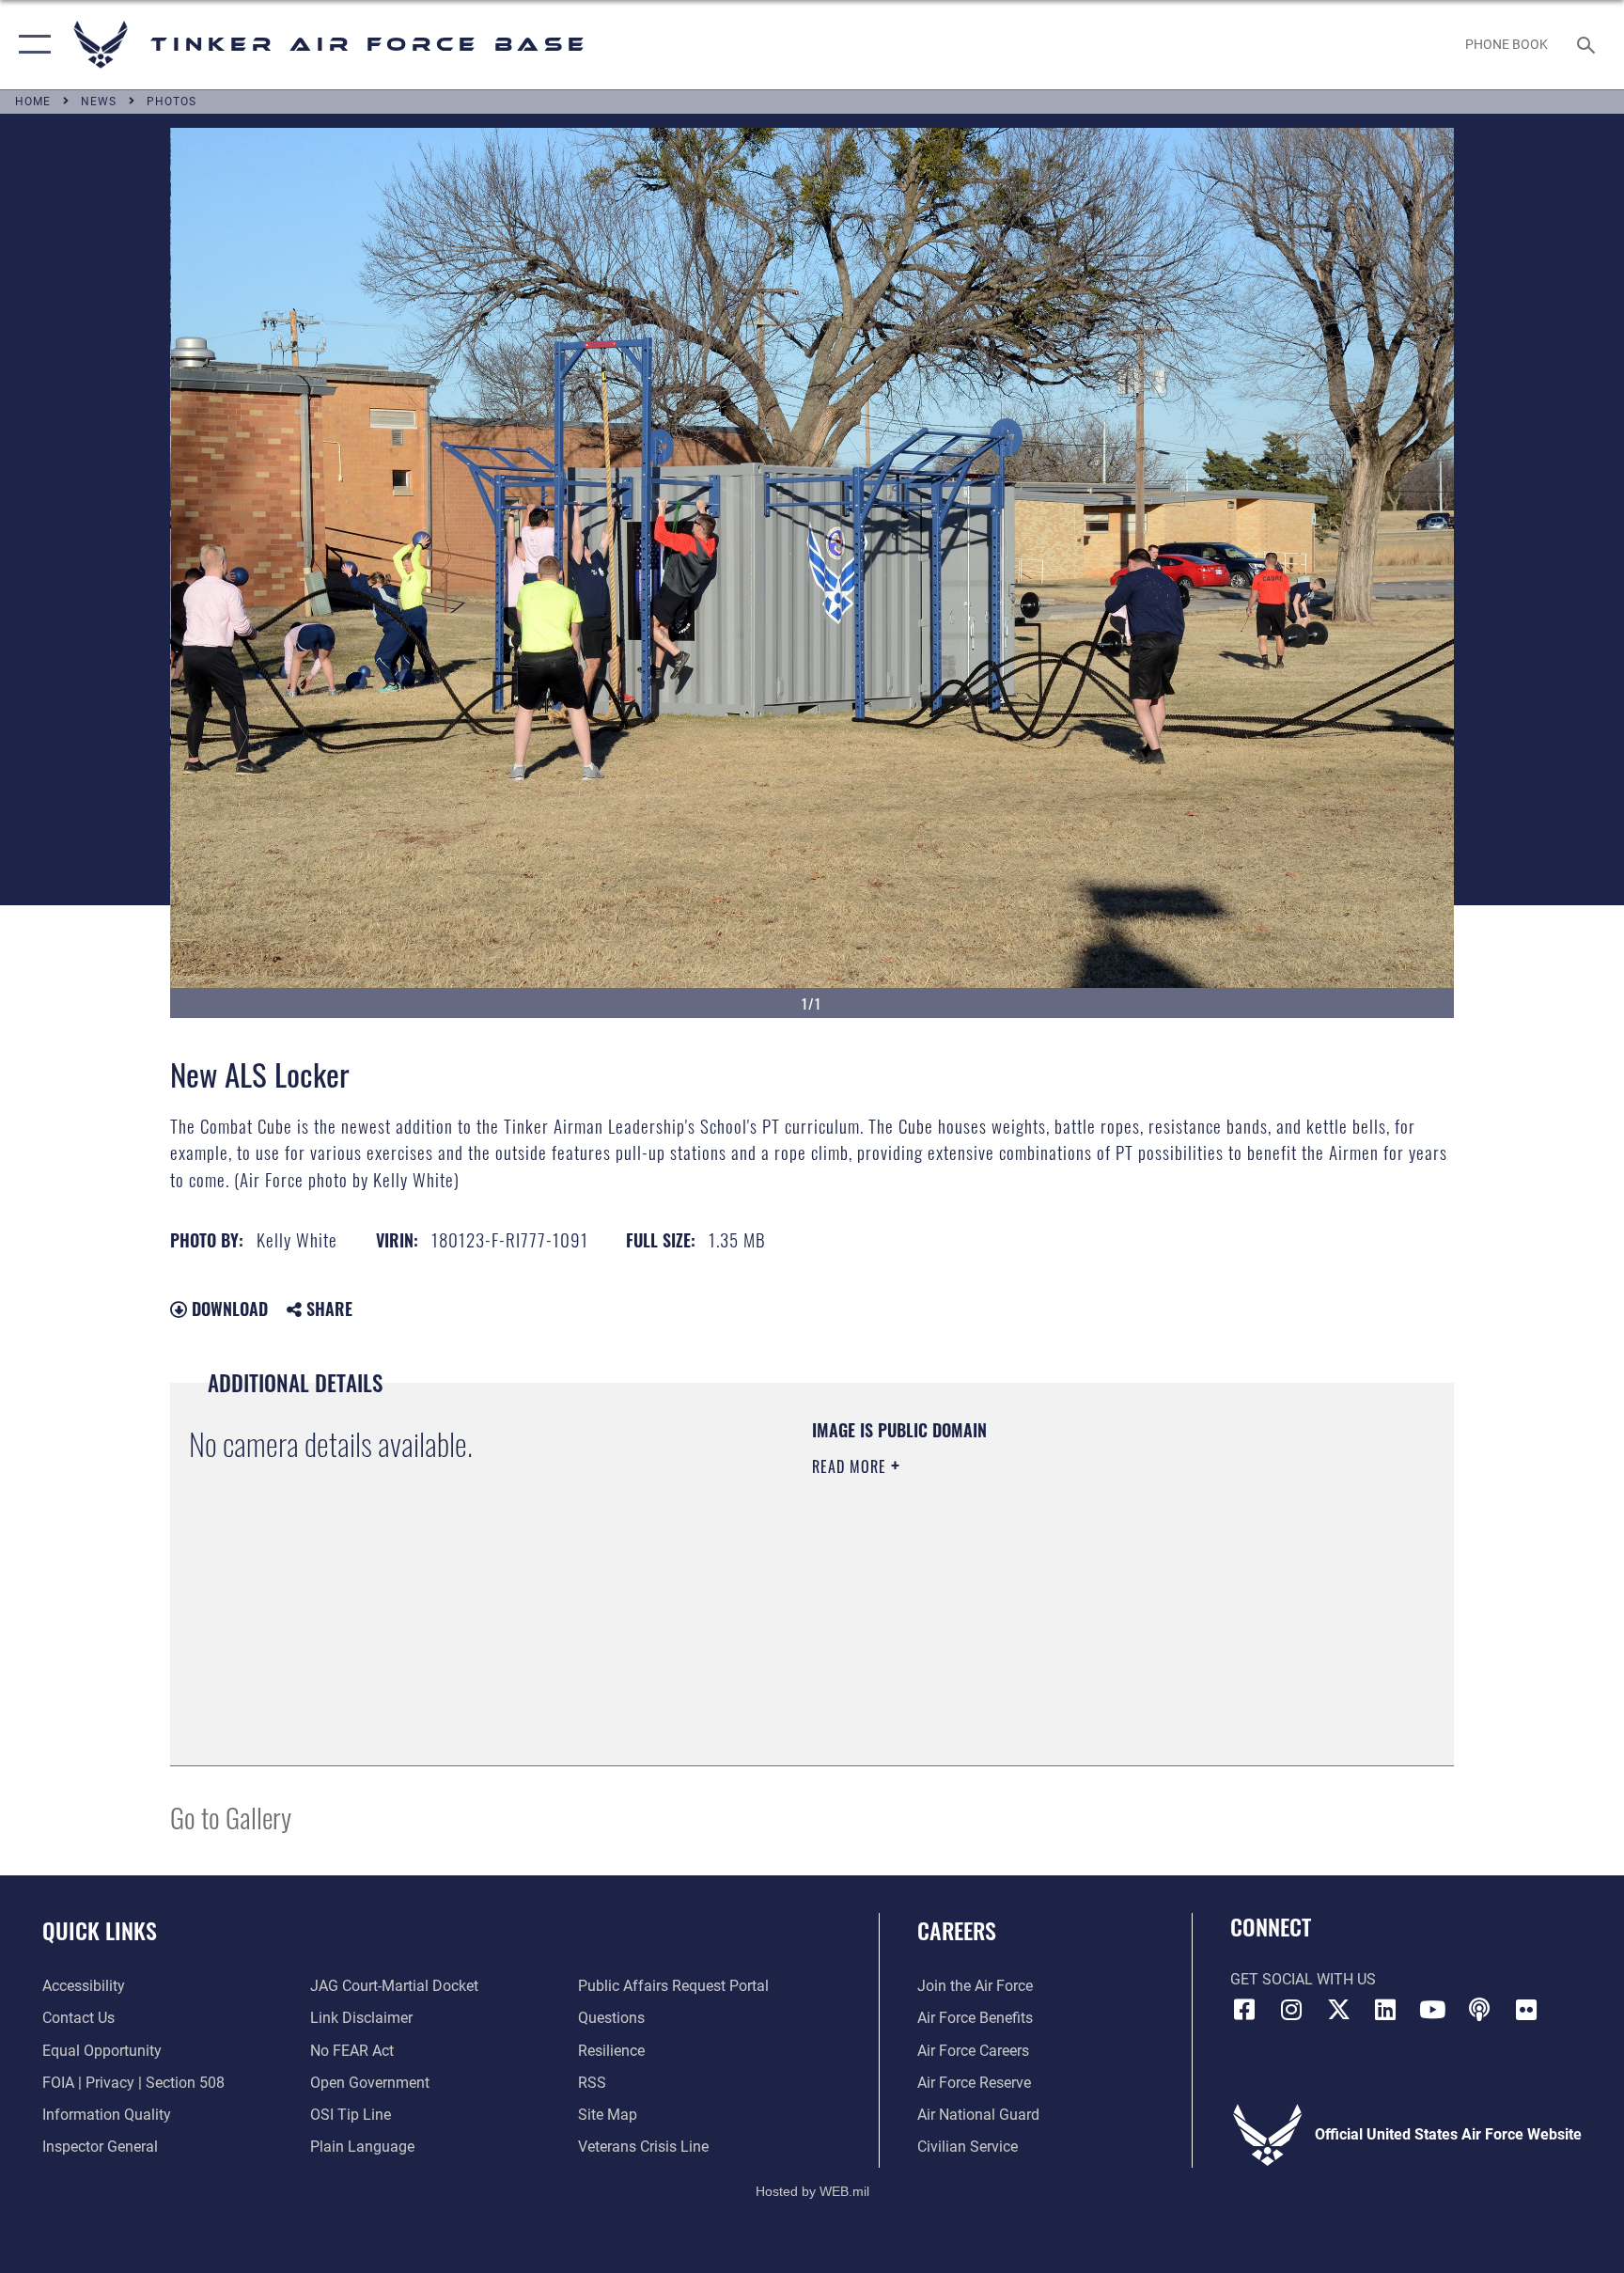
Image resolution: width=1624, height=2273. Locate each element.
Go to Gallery (231, 1817)
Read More (851, 1466)
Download (227, 1309)
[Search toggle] (1588, 44)
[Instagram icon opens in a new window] (1291, 2010)
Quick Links (100, 1930)
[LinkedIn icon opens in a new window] (1385, 2010)
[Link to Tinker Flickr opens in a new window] (1526, 2010)
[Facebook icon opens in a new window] (1244, 2010)
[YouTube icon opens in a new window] (1432, 2010)
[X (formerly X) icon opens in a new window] (1338, 2010)
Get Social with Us (1303, 1979)
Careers (957, 1930)
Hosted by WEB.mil (812, 2191)
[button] (31, 45)
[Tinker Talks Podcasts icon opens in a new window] (1479, 2010)
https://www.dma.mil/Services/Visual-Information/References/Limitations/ (1032, 1586)
